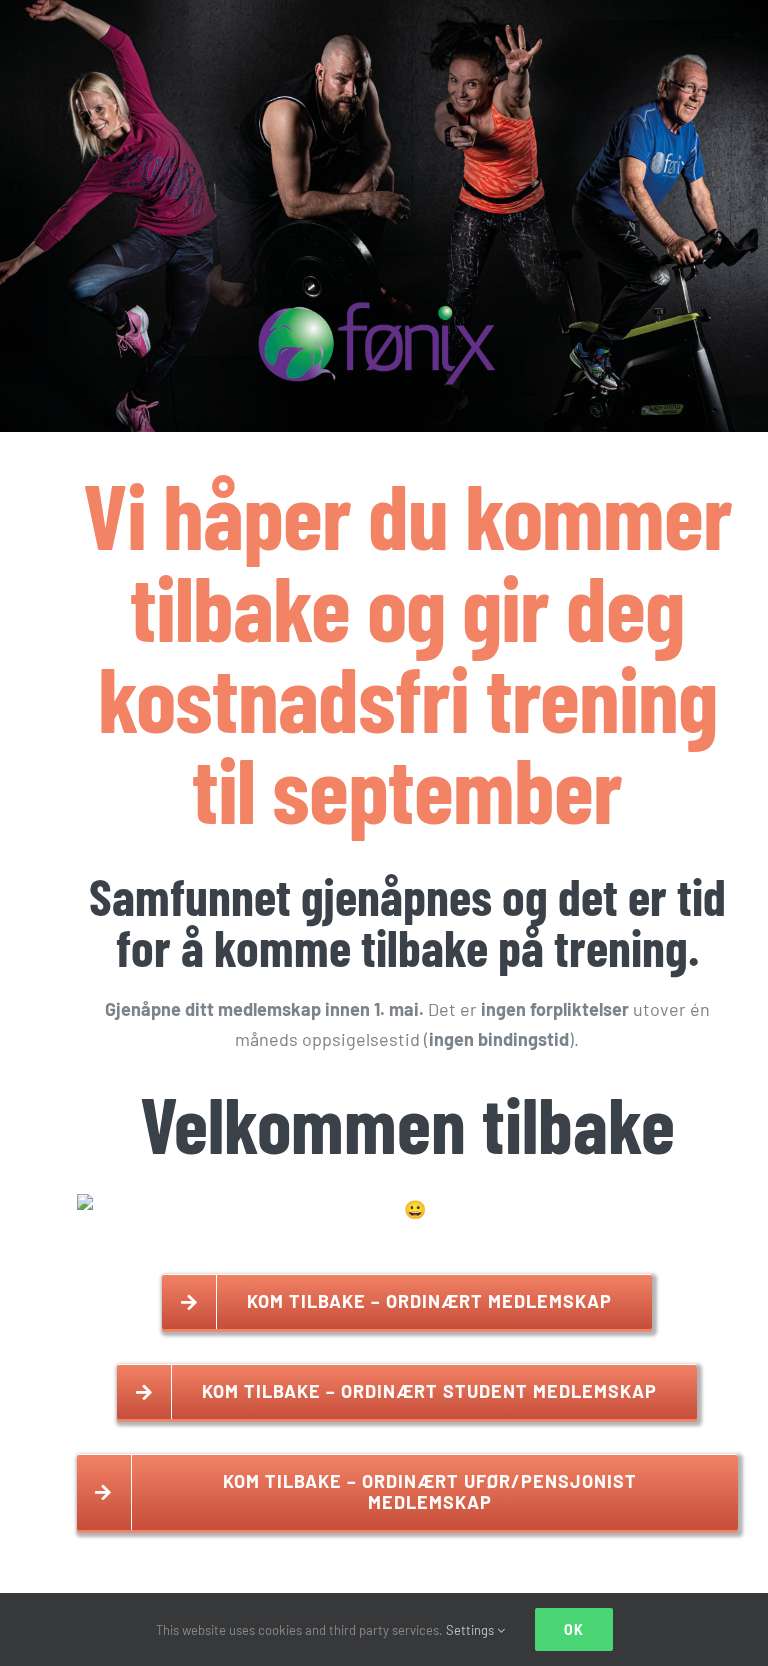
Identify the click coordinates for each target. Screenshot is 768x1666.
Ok (574, 1629)
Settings (471, 1630)
